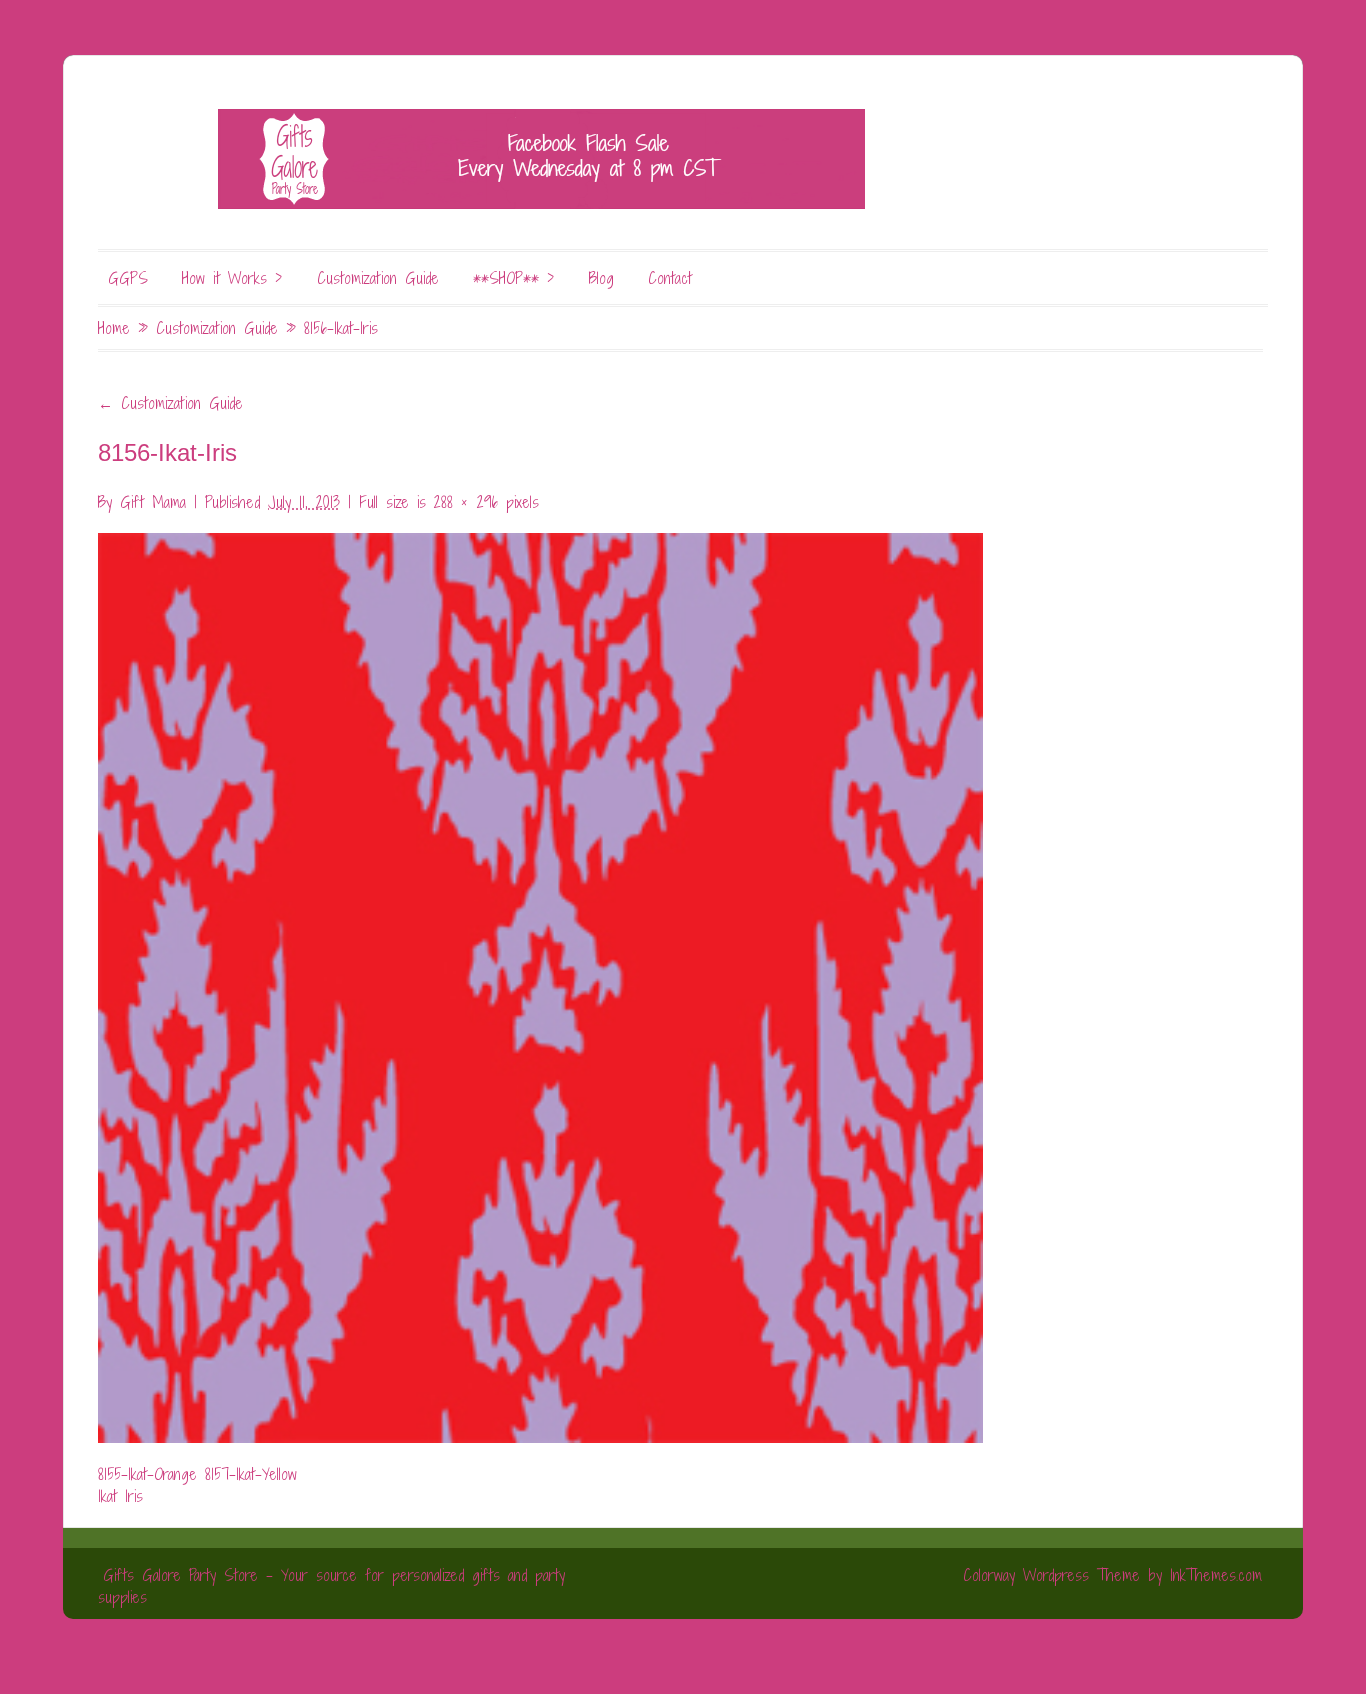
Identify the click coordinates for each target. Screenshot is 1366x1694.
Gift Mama (153, 502)
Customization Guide (378, 278)
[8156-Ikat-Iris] (540, 976)
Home (114, 328)
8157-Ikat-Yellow (251, 1474)
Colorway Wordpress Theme (1051, 1575)
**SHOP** (514, 278)
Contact (670, 278)
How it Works (232, 278)
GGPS (128, 278)
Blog (601, 278)
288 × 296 (466, 502)
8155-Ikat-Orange (147, 1474)
